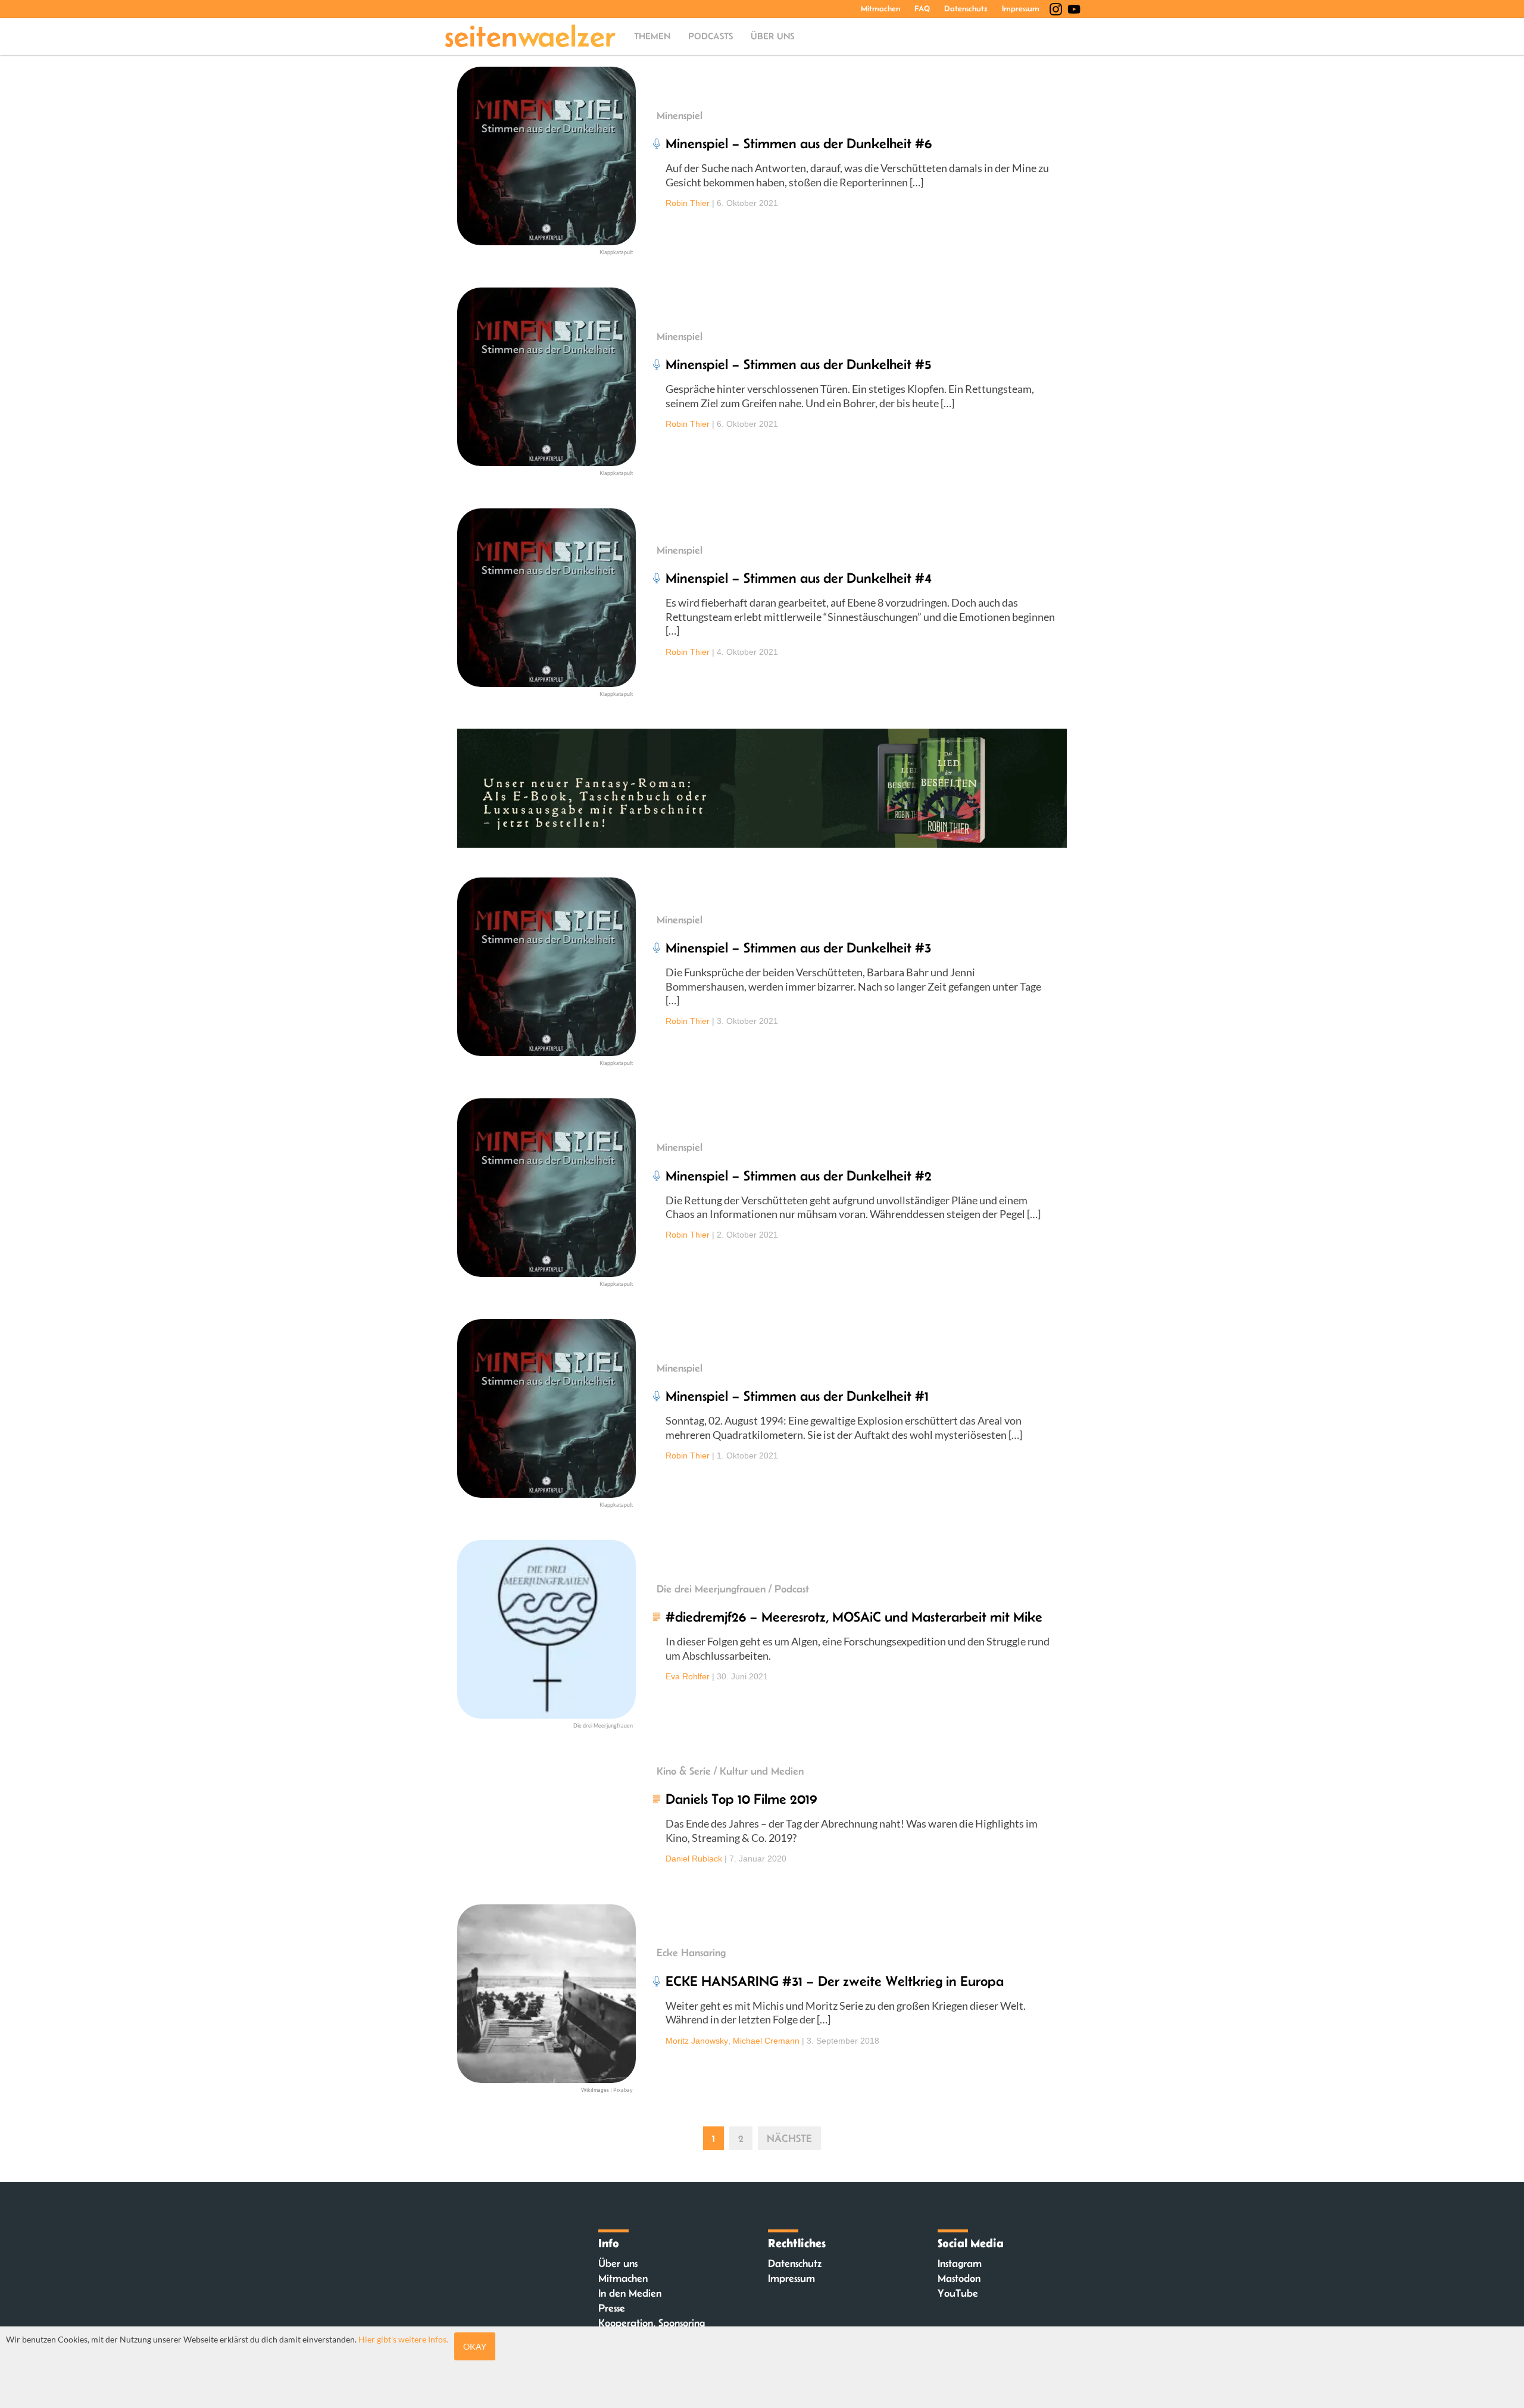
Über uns (772, 36)
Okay (475, 2346)
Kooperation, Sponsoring (652, 2323)
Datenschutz (966, 8)
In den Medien (630, 2293)
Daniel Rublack (694, 1859)
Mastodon (959, 2278)
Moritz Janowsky (697, 2041)
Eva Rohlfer (688, 1676)
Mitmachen (880, 8)
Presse (612, 2308)
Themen (652, 36)
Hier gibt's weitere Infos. (403, 2339)
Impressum (1021, 8)
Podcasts (711, 36)
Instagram (960, 2263)
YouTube (958, 2293)
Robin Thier (688, 203)
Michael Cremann (766, 2041)
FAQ (922, 8)
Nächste (789, 2138)
